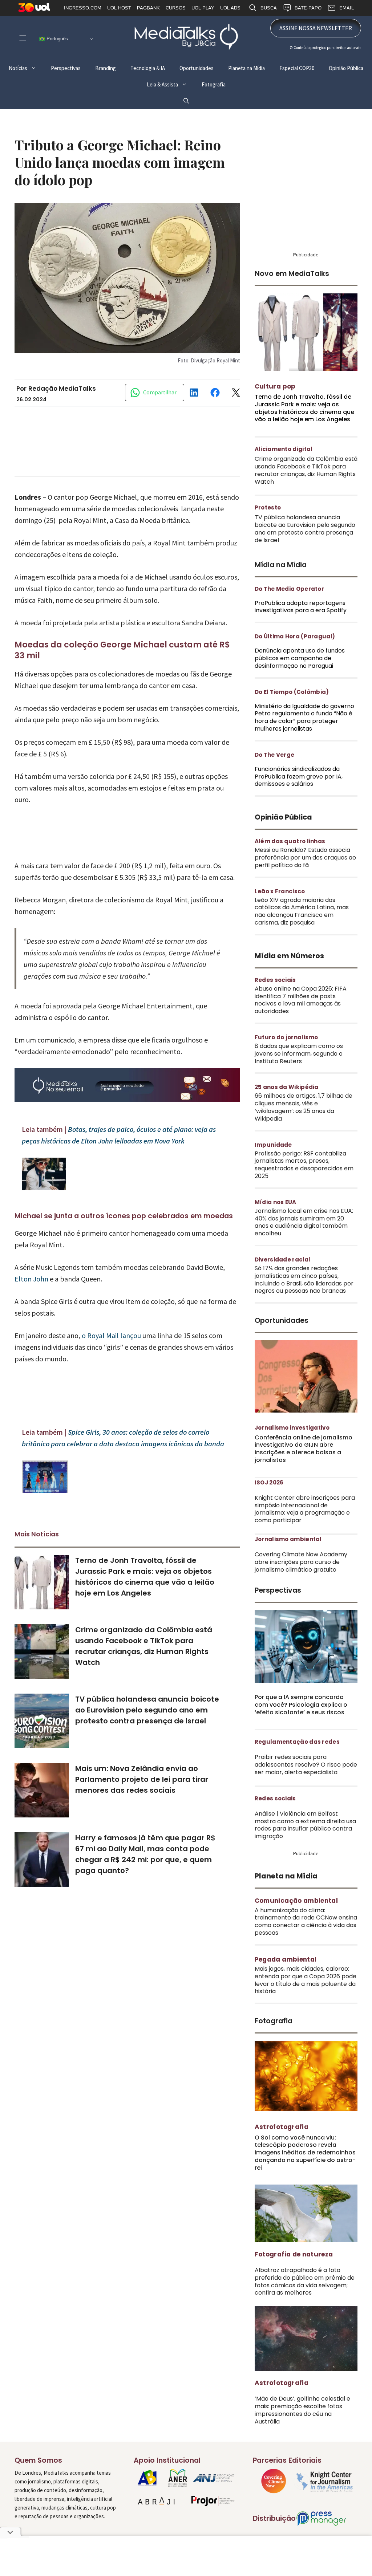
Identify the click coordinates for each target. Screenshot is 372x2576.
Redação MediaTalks (62, 389)
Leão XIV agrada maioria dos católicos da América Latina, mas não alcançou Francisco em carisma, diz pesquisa (302, 911)
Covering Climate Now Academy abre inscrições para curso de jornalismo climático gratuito (301, 1562)
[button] (186, 101)
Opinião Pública (346, 68)
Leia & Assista (162, 84)
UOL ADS (230, 8)
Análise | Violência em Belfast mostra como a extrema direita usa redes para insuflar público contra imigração (305, 1825)
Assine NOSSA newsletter (316, 28)
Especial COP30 (297, 68)
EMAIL (347, 8)
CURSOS (176, 8)
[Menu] (23, 38)
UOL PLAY (203, 8)
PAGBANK (148, 8)
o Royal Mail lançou (111, 1335)
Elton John (31, 1279)
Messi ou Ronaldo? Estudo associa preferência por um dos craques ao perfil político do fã (305, 858)
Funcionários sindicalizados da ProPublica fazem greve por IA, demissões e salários (299, 777)
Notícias (18, 68)
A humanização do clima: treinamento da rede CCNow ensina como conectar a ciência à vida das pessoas (306, 1921)
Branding (106, 68)
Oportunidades (197, 68)
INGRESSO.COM (83, 8)
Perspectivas (66, 68)
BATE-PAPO (308, 8)
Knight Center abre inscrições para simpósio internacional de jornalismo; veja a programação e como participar (305, 1509)
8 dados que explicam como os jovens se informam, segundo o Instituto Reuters (299, 1054)
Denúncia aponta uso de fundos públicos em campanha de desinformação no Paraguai (300, 658)
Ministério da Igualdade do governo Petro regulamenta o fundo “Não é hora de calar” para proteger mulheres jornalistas (304, 717)
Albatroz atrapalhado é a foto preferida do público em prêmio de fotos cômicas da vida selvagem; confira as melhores (305, 2281)
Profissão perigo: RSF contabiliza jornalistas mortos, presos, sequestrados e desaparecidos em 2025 (304, 1165)
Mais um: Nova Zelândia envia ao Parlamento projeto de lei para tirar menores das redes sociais (142, 1779)
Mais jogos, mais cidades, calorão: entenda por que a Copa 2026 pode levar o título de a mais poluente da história (306, 1980)
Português (56, 39)
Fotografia (214, 84)
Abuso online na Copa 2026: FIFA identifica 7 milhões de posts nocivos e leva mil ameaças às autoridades (301, 1000)
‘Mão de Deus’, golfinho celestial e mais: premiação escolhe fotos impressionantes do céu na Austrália (302, 2410)
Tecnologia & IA (148, 68)
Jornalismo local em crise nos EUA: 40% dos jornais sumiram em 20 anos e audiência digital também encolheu (304, 1222)
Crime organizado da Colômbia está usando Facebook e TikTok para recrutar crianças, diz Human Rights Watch (306, 470)
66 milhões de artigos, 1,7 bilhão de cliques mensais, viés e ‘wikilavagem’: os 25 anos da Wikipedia (304, 1107)
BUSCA (269, 8)
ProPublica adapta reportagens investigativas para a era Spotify (301, 607)
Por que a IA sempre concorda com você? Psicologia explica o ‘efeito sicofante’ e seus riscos (301, 1705)
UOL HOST (119, 8)
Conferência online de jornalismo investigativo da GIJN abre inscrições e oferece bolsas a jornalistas (304, 1449)
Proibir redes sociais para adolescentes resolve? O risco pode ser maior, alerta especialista (306, 1765)
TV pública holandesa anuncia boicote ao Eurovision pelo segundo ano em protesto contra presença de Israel (147, 1710)
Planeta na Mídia (246, 68)
